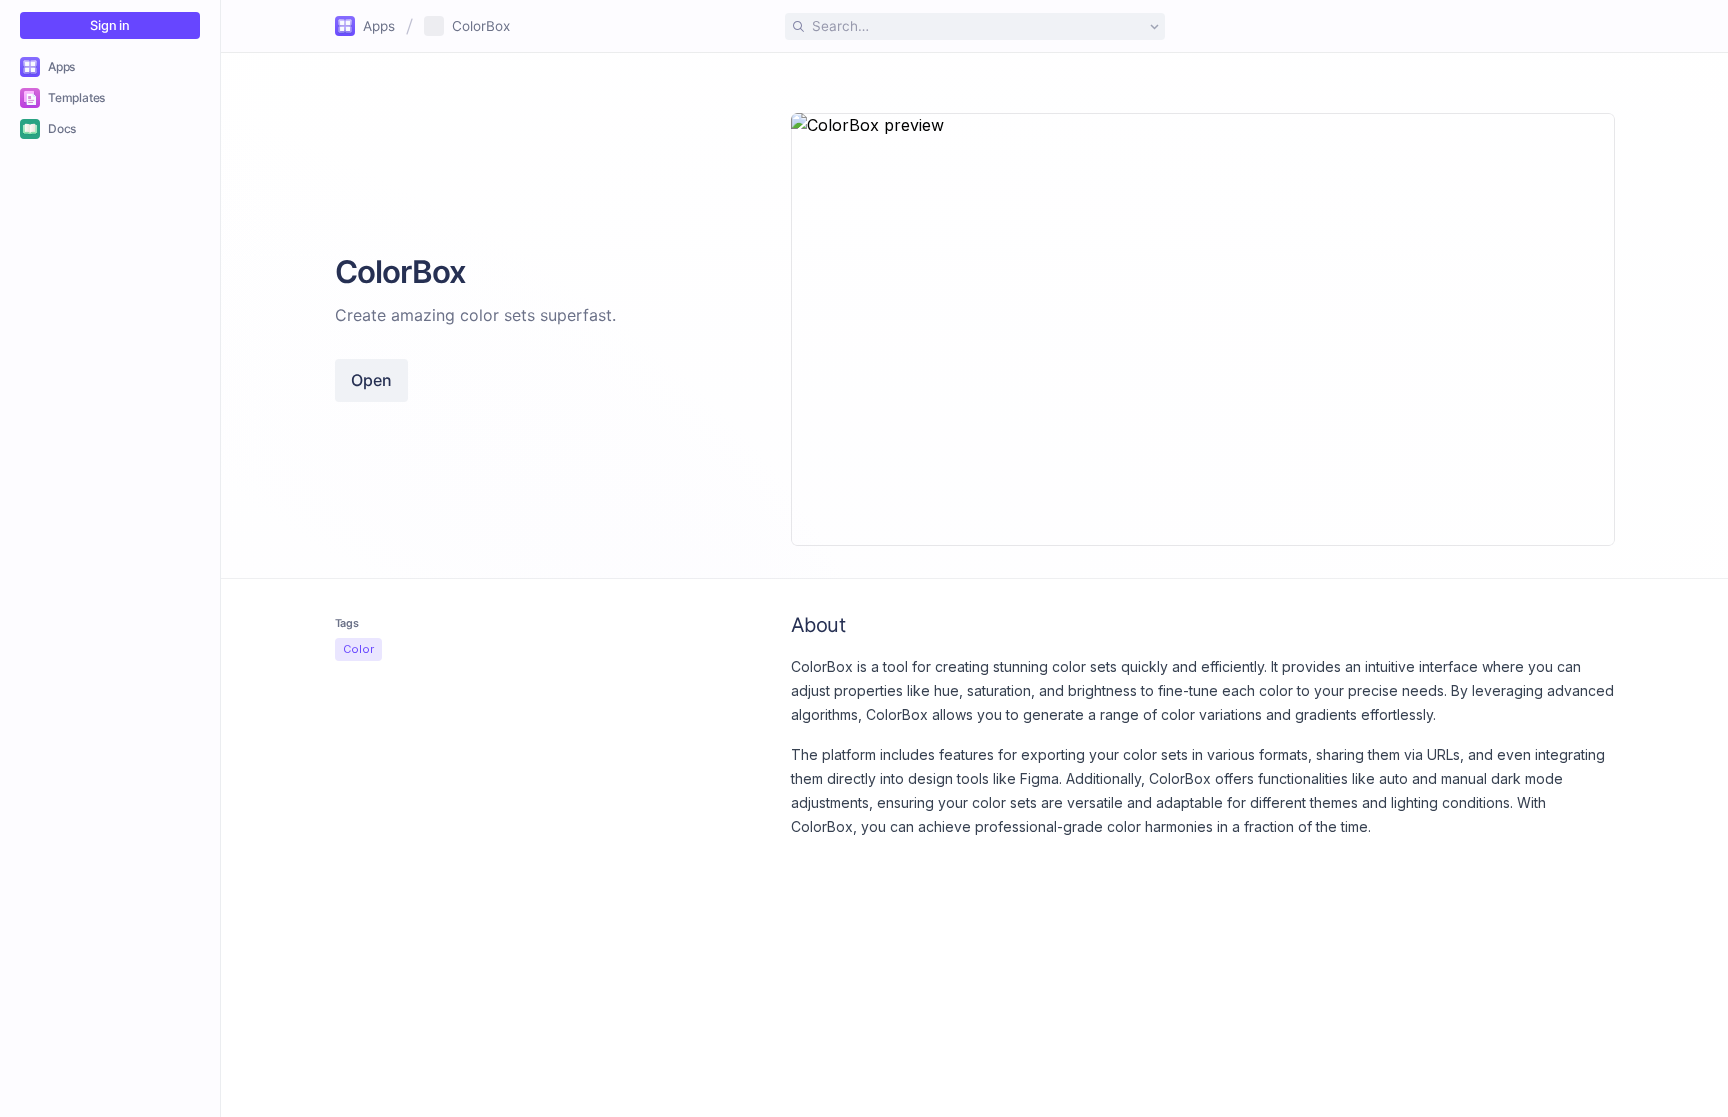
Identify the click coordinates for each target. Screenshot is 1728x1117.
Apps (379, 26)
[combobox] (975, 26)
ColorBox (481, 26)
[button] (975, 26)
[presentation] (974, 585)
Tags (347, 623)
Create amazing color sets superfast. (475, 315)
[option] (110, 66)
